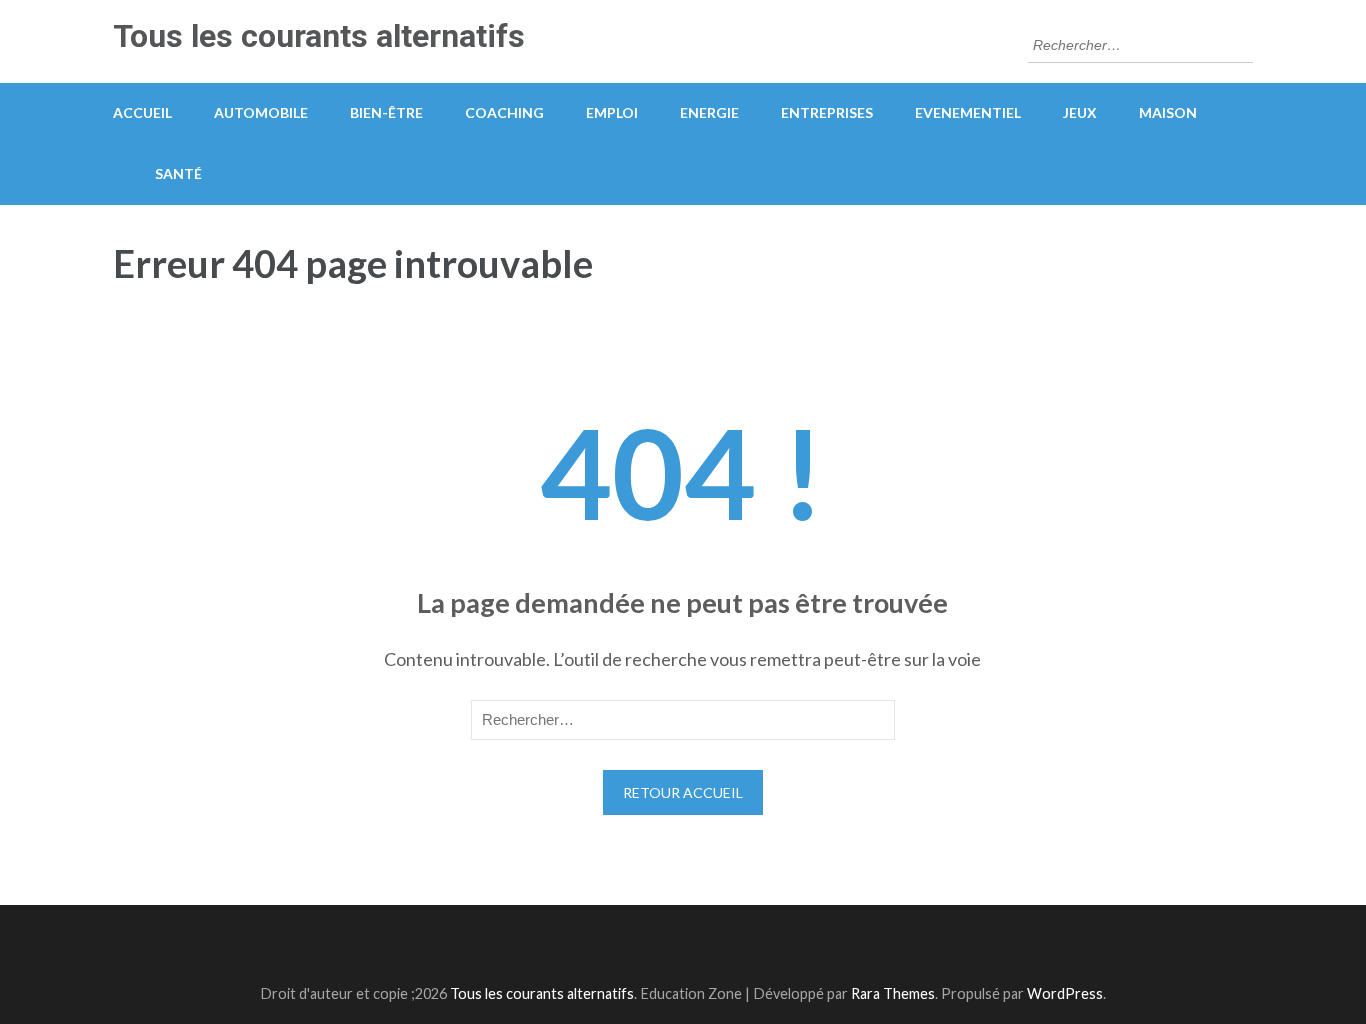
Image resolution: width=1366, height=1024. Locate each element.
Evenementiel (968, 112)
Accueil (142, 112)
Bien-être (386, 112)
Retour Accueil (683, 792)
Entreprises (827, 112)
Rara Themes (893, 993)
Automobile (261, 112)
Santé (178, 173)
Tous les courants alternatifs (319, 36)
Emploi (612, 112)
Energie (709, 112)
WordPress (1065, 993)
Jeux (1080, 112)
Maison (1168, 112)
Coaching (504, 112)
